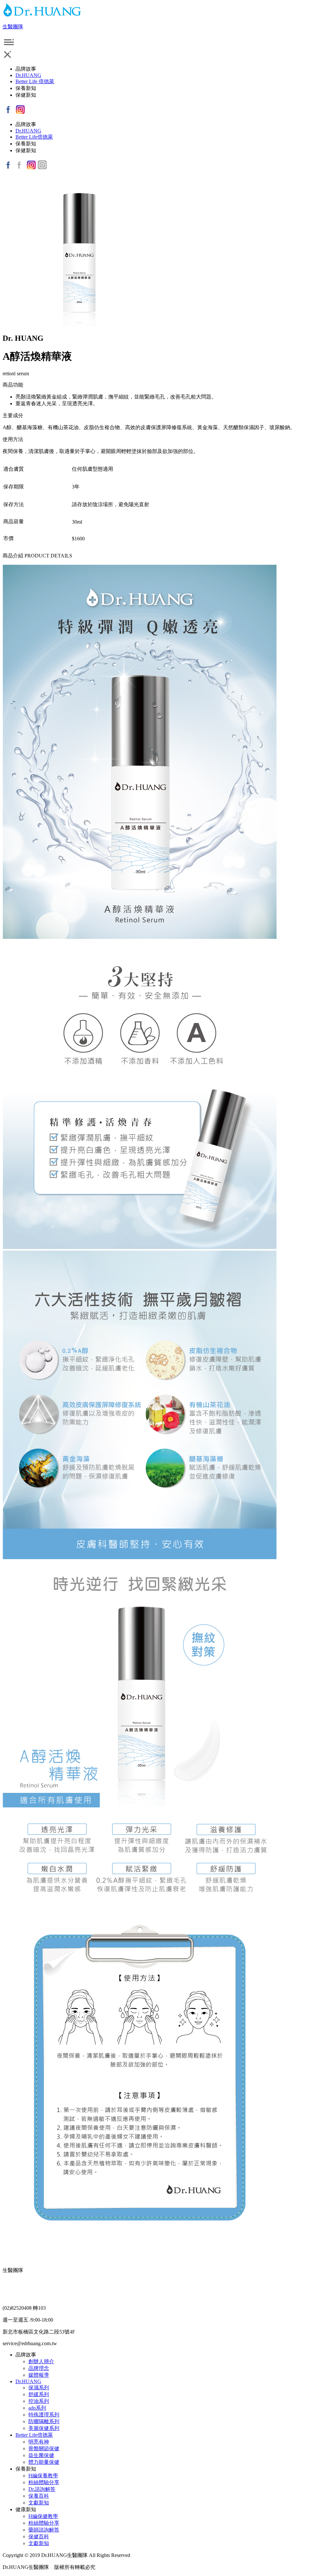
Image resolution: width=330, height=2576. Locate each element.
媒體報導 (39, 2375)
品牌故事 (26, 69)
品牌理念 (39, 2368)
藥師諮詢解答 (44, 2530)
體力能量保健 (44, 2462)
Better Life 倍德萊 (35, 81)
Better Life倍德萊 (34, 137)
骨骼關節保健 (44, 2448)
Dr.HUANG (28, 75)
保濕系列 (39, 2388)
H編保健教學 (43, 2516)
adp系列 (37, 2408)
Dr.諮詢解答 (42, 2489)
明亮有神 (39, 2442)
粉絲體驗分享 (44, 2482)
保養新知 (26, 88)
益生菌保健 (41, 2455)
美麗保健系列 (44, 2428)
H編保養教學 (43, 2476)
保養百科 (39, 2496)
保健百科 (39, 2537)
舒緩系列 (39, 2394)
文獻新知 (39, 2503)
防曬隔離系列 (44, 2421)
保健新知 (26, 95)
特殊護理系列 (44, 2415)
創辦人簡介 (41, 2361)
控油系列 (39, 2401)
